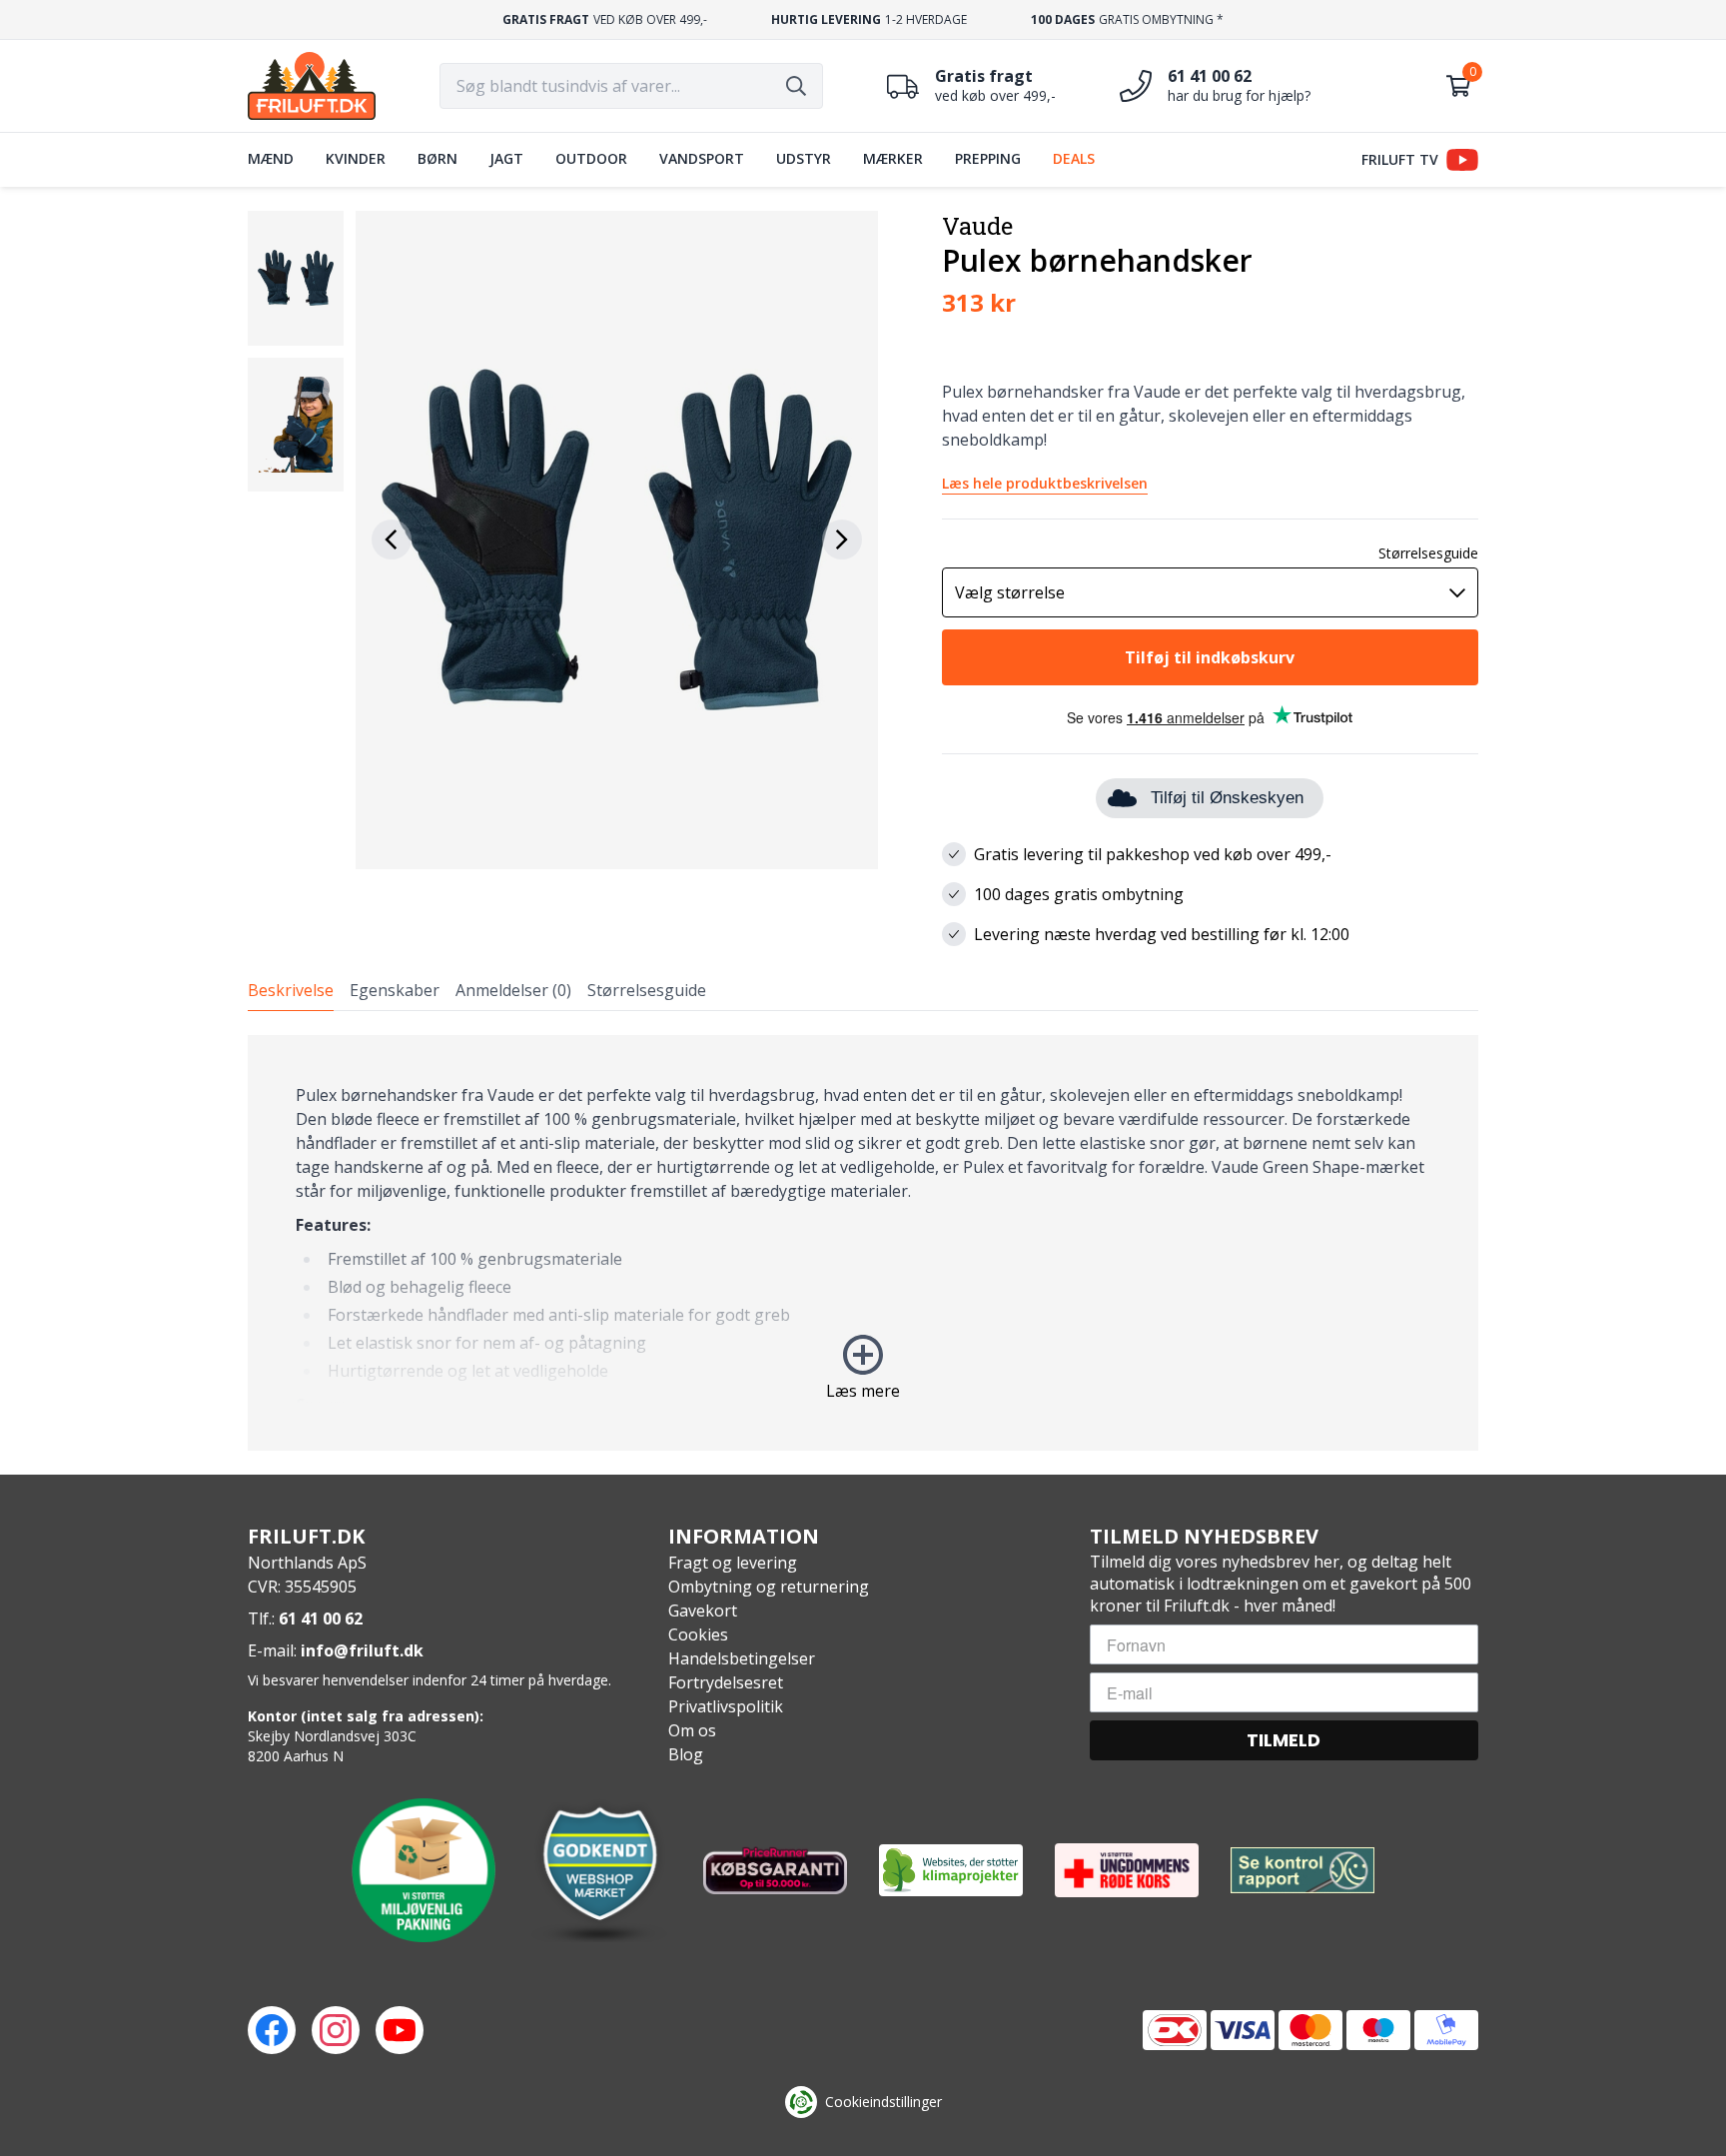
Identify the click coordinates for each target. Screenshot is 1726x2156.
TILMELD (1284, 1740)
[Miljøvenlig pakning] (424, 1870)
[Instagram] (336, 2030)
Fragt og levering (733, 1563)
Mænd (271, 158)
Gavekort (703, 1611)
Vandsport (702, 158)
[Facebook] (272, 2030)
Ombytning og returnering (769, 1587)
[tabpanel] (863, 1243)
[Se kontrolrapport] (1302, 1871)
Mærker (893, 158)
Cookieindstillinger (883, 2102)
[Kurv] (1458, 86)
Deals (1074, 158)
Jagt (506, 158)
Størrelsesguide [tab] (647, 990)
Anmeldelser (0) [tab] (513, 990)
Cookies (698, 1634)
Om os (692, 1730)
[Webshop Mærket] (599, 1870)
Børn (437, 158)
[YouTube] (400, 2030)
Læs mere (863, 1391)
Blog (686, 1754)
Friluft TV (1400, 159)
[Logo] (312, 86)
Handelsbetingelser (742, 1658)
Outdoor (591, 158)
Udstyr (804, 158)
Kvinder (356, 158)
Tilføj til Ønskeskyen (1227, 798)
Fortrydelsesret (726, 1682)
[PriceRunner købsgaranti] (775, 1870)
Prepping (988, 158)
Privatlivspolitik (726, 1706)
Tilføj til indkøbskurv (1210, 657)
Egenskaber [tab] (395, 990)
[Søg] (796, 86)
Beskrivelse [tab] (291, 990)
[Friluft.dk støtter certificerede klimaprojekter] (951, 1870)
